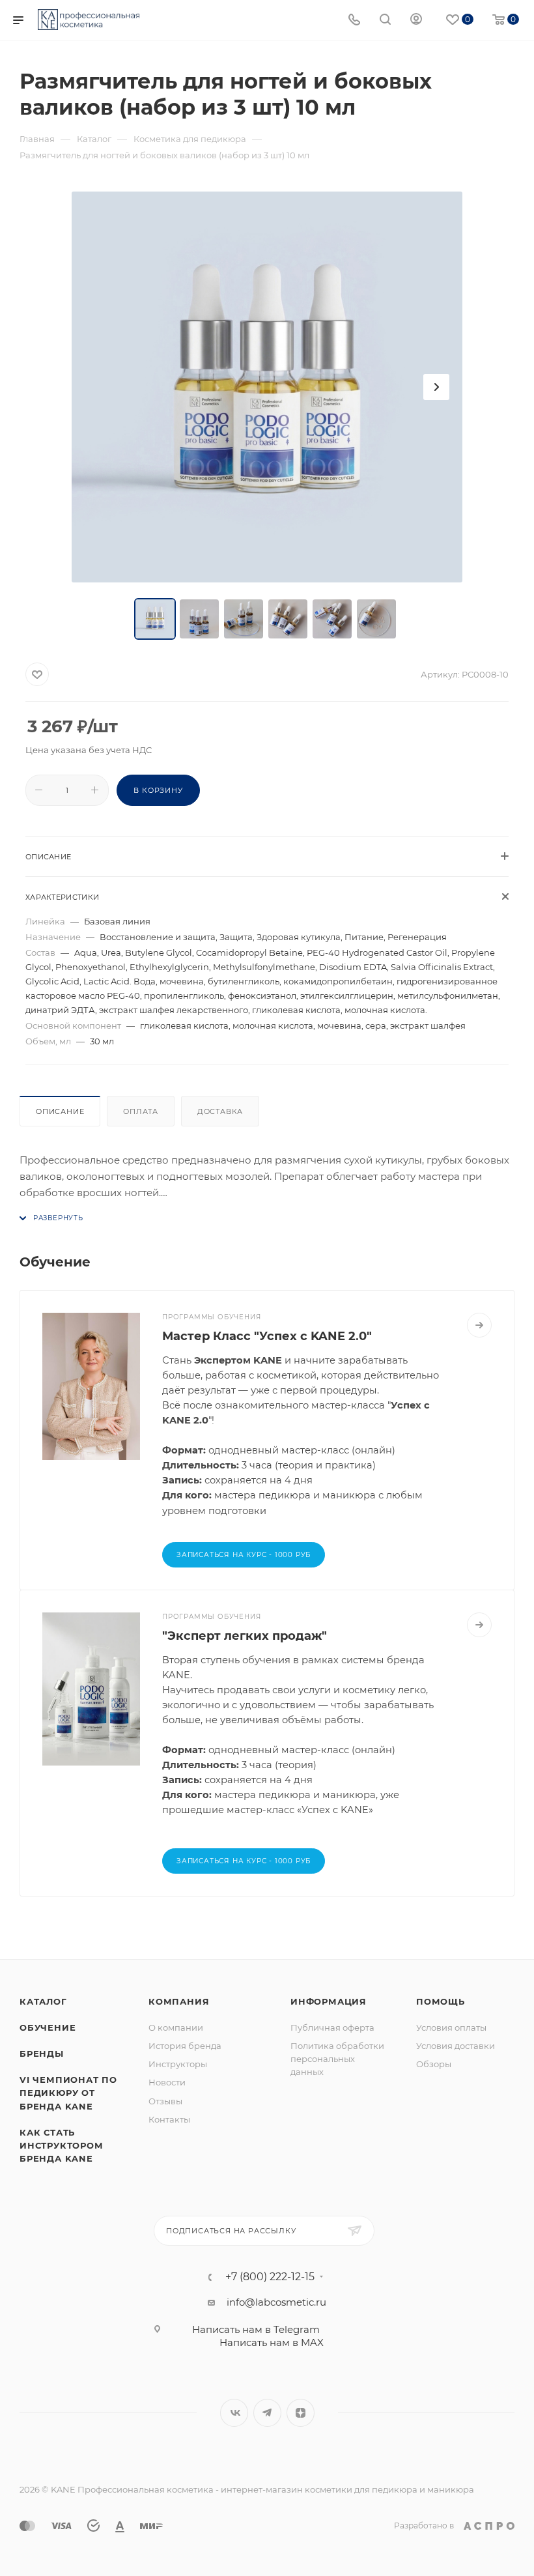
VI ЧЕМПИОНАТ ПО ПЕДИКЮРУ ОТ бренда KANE (68, 2093)
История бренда (185, 2046)
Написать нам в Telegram (256, 2329)
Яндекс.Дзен (301, 2413)
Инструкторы (178, 2064)
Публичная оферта (332, 2027)
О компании (176, 2027)
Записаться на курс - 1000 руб (244, 1861)
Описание (60, 1111)
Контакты (169, 2119)
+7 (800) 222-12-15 (270, 2277)
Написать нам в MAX (272, 2342)
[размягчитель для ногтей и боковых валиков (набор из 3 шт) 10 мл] (267, 387)
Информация (329, 2001)
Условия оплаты (451, 2027)
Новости (167, 2082)
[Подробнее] (479, 1325)
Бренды (42, 2054)
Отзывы (165, 2101)
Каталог (43, 2001)
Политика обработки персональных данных (337, 2059)
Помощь (441, 2001)
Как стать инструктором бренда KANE (62, 2145)
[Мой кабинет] (416, 21)
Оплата (141, 1111)
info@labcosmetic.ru (276, 2302)
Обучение (48, 2027)
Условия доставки (456, 2046)
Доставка (220, 1111)
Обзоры (434, 2064)
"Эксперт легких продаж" (245, 1636)
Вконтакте (234, 2413)
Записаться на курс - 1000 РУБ (244, 1555)
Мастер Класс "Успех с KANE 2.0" (267, 1336)
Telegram (267, 2413)
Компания (179, 2001)
